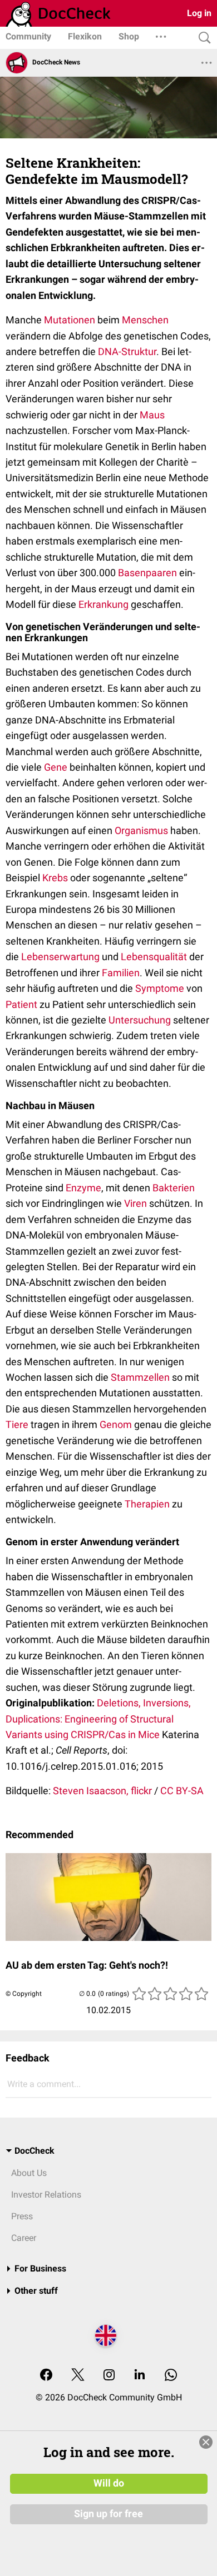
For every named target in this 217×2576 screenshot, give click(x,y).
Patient (21, 1004)
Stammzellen (140, 1377)
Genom (116, 1424)
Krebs (55, 878)
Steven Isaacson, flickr (102, 1791)
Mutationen (70, 320)
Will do (109, 2483)
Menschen (145, 320)
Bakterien (174, 1188)
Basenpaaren (147, 573)
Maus (152, 415)
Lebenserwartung (60, 957)
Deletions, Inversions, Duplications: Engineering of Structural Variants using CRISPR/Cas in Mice (98, 1719)
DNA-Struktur (127, 351)
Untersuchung (140, 1020)
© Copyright (24, 1994)
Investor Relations (46, 2195)
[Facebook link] (46, 2376)
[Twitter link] (78, 2376)
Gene (56, 767)
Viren (135, 1203)
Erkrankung (103, 604)
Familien (121, 973)
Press (22, 2216)
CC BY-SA (182, 1791)
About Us (29, 2173)
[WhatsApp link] (171, 2376)
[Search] (202, 38)
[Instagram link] (109, 2376)
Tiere (17, 1424)
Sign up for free (108, 2514)
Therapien (147, 1504)
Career (24, 2238)
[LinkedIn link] (140, 2376)
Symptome (160, 988)
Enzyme (83, 1188)
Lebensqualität (154, 957)
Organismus (141, 830)
